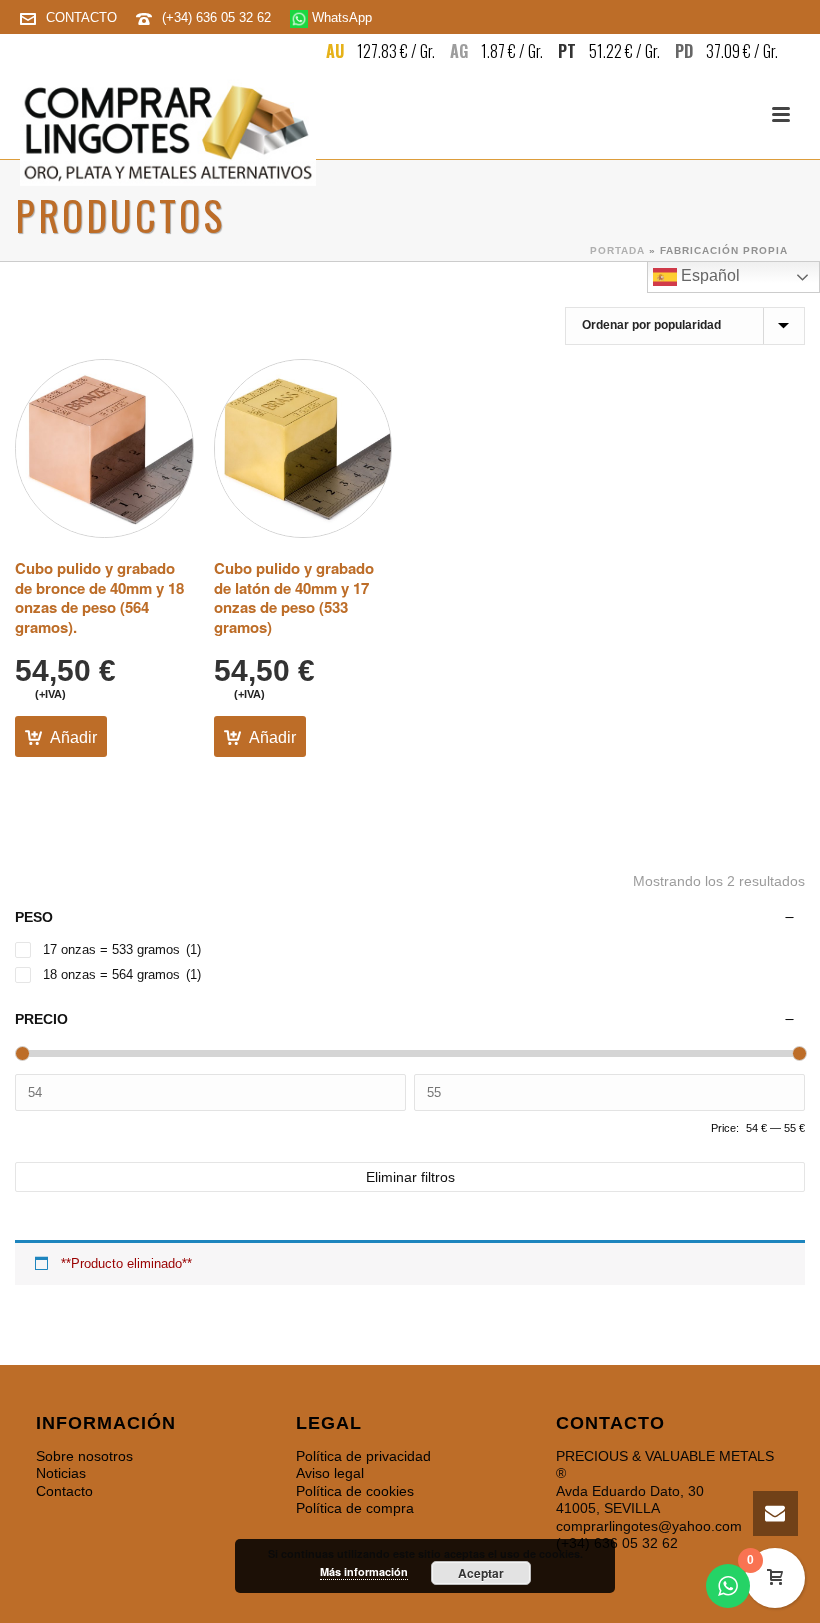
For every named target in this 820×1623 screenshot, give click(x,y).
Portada (617, 250)
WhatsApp (340, 17)
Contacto (64, 1491)
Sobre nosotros (84, 1456)
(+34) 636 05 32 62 (218, 17)
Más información (364, 1571)
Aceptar (481, 1573)
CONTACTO (81, 17)
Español (708, 275)
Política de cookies (355, 1491)
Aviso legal (330, 1473)
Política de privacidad (363, 1456)
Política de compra (355, 1508)
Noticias (61, 1473)
